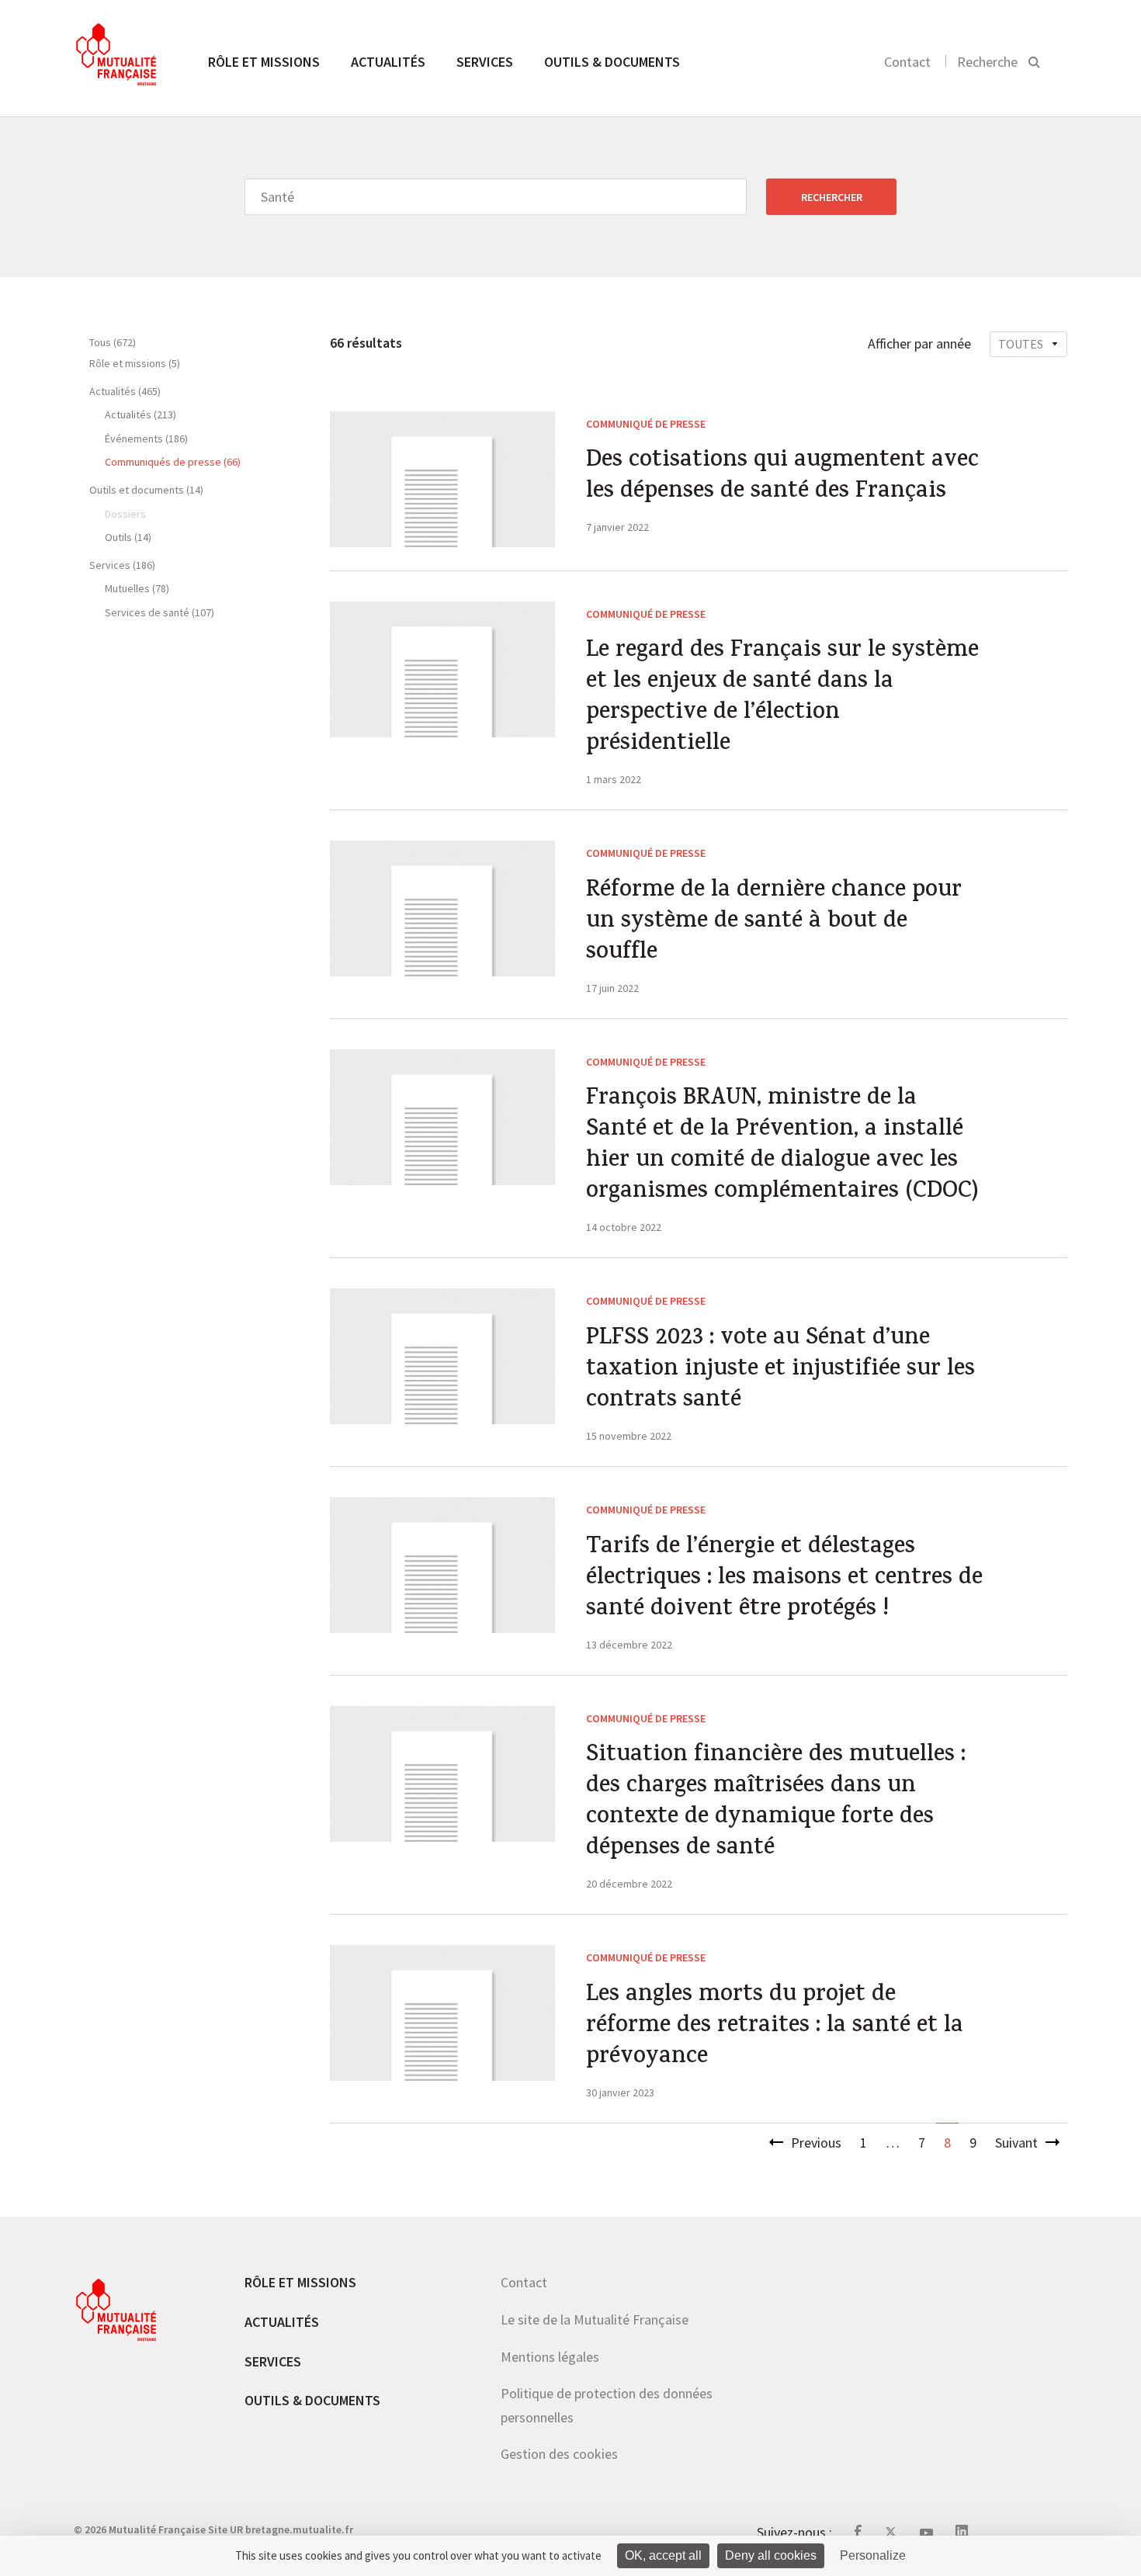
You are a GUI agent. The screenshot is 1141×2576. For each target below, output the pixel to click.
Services (485, 62)
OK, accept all (663, 2555)
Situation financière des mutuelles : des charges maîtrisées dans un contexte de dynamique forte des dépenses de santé (776, 1803)
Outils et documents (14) (146, 490)
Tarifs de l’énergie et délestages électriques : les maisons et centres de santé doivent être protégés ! (784, 1579)
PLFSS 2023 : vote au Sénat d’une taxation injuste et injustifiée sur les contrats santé (780, 1371)
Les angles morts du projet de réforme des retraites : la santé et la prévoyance (775, 2027)
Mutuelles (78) (137, 588)
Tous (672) (113, 342)
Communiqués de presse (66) (173, 462)
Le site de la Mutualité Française (595, 2319)
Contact (907, 62)
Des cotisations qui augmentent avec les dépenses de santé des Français (782, 477)
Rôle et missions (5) (135, 363)
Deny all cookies (771, 2555)
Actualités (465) (125, 391)
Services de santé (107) (160, 612)
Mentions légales (550, 2357)
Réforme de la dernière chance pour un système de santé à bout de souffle (774, 923)
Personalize (873, 2555)
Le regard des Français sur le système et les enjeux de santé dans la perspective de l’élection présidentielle (782, 699)
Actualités (388, 62)
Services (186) (122, 565)
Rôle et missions (264, 62)
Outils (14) (128, 537)
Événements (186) (146, 439)
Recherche (987, 62)
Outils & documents (612, 62)
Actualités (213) (140, 414)
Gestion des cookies (559, 2454)
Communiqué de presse (646, 424)
